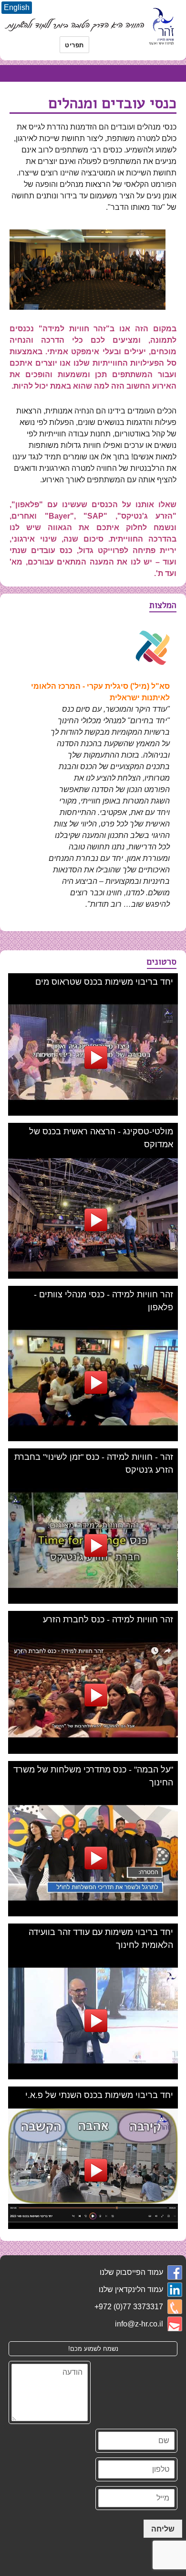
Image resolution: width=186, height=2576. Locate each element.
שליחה (163, 2528)
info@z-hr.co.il (139, 2324)
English (17, 7)
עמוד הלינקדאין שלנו (131, 2289)
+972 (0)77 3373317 (129, 2307)
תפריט (74, 45)
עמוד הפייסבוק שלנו (131, 2272)
